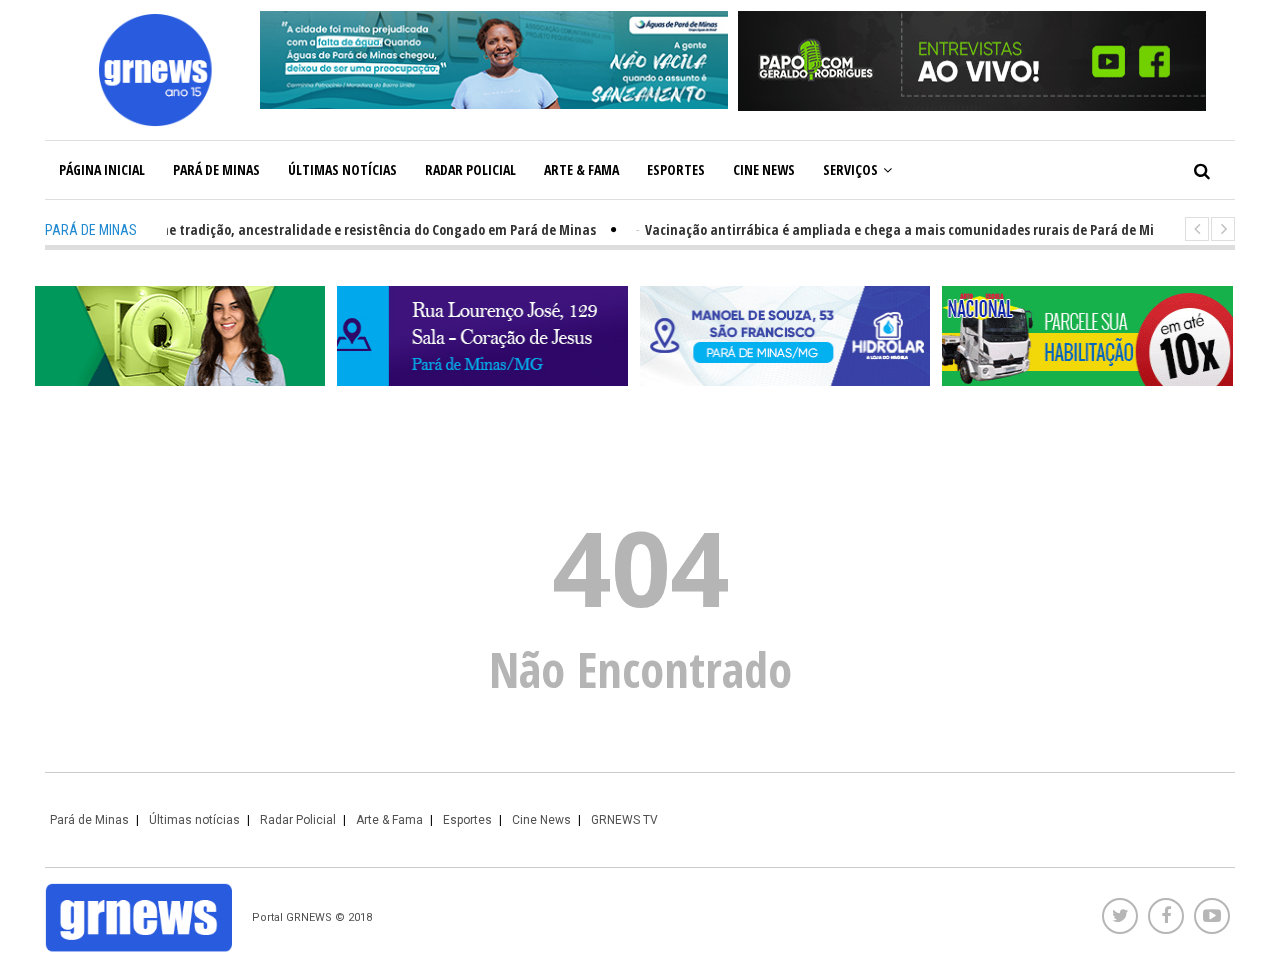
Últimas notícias (342, 169)
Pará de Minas (216, 169)
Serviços (850, 169)
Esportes (676, 169)
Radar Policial (470, 169)
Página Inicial (102, 169)
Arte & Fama (581, 169)
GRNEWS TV (624, 820)
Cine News (764, 169)
